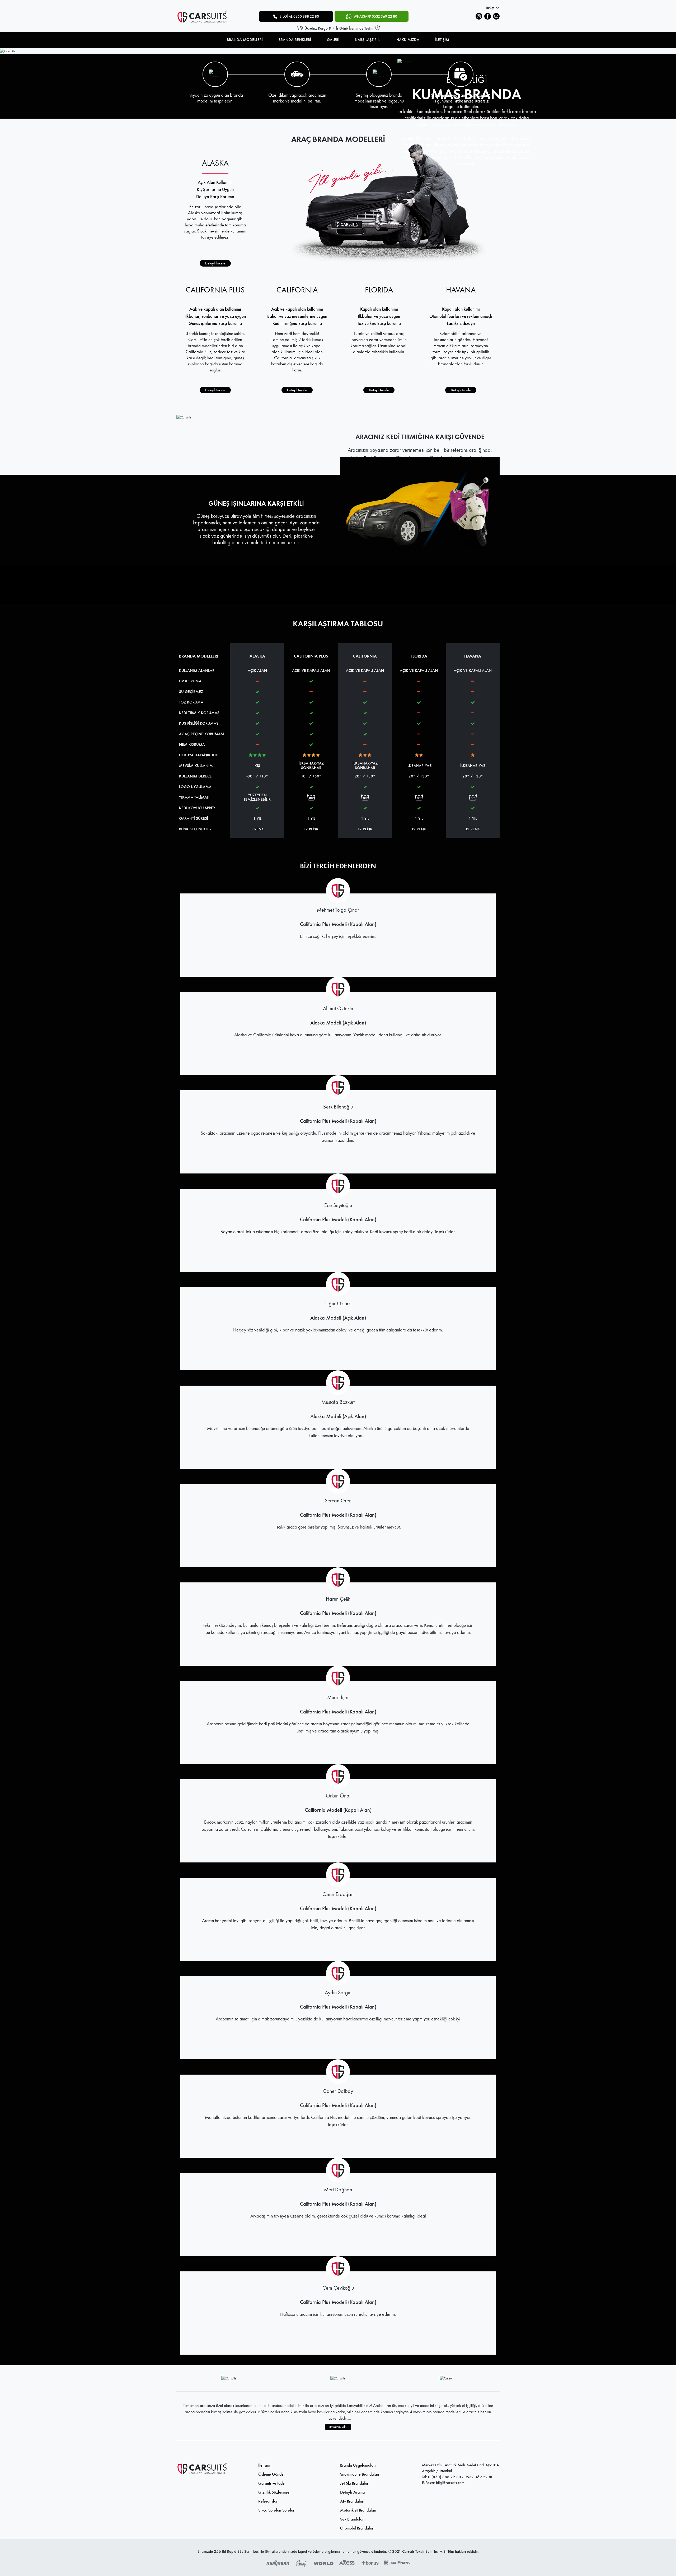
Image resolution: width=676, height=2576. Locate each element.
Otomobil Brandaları (357, 2528)
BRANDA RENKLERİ (295, 40)
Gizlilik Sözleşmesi (274, 2492)
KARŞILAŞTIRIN (368, 40)
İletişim (264, 2465)
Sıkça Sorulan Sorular (276, 2510)
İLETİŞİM (442, 40)
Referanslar (268, 2501)
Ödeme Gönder (272, 2474)
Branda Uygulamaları (358, 2465)
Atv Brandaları (352, 2501)
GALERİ (333, 40)
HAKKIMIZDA (408, 40)
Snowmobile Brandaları (360, 2474)
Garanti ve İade (271, 2483)
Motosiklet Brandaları (358, 2510)
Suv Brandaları (352, 2519)
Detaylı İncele (215, 263)
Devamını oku (338, 2427)
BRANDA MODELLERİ (245, 40)
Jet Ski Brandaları (355, 2483)
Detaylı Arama (352, 2492)
